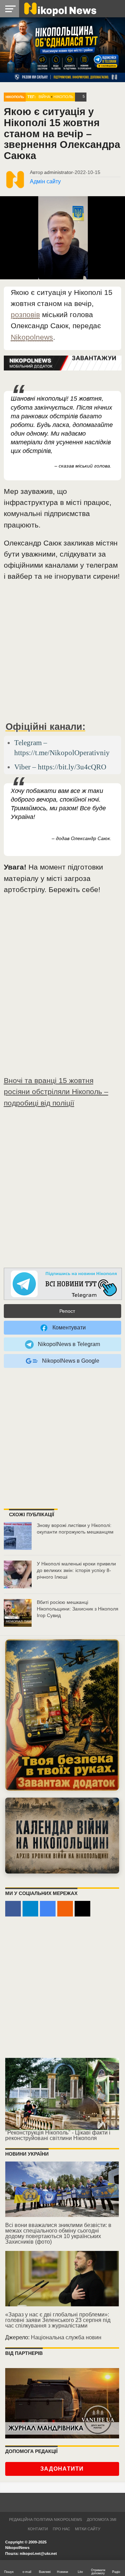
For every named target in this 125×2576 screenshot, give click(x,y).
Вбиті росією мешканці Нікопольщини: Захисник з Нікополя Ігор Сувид (78, 1609)
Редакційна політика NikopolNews (45, 2520)
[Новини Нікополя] (60, 8)
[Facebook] (13, 1909)
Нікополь (15, 97)
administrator (59, 172)
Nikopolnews (32, 337)
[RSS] (65, 1909)
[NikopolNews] (63, 1284)
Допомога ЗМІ (102, 2520)
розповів (25, 315)
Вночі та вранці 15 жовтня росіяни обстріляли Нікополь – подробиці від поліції (56, 1091)
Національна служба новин (66, 2337)
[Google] (48, 1909)
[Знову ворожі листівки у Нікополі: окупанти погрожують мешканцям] (18, 1536)
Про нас (61, 2529)
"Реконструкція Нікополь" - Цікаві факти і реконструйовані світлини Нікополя (58, 2135)
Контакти (38, 2529)
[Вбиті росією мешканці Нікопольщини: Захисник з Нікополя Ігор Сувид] (18, 1613)
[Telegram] (30, 1909)
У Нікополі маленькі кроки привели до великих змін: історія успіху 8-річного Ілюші (76, 1570)
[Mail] (82, 1909)
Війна (44, 97)
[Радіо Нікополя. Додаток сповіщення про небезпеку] (62, 1715)
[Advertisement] (62, 654)
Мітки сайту (88, 2529)
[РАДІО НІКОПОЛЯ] (62, 1835)
